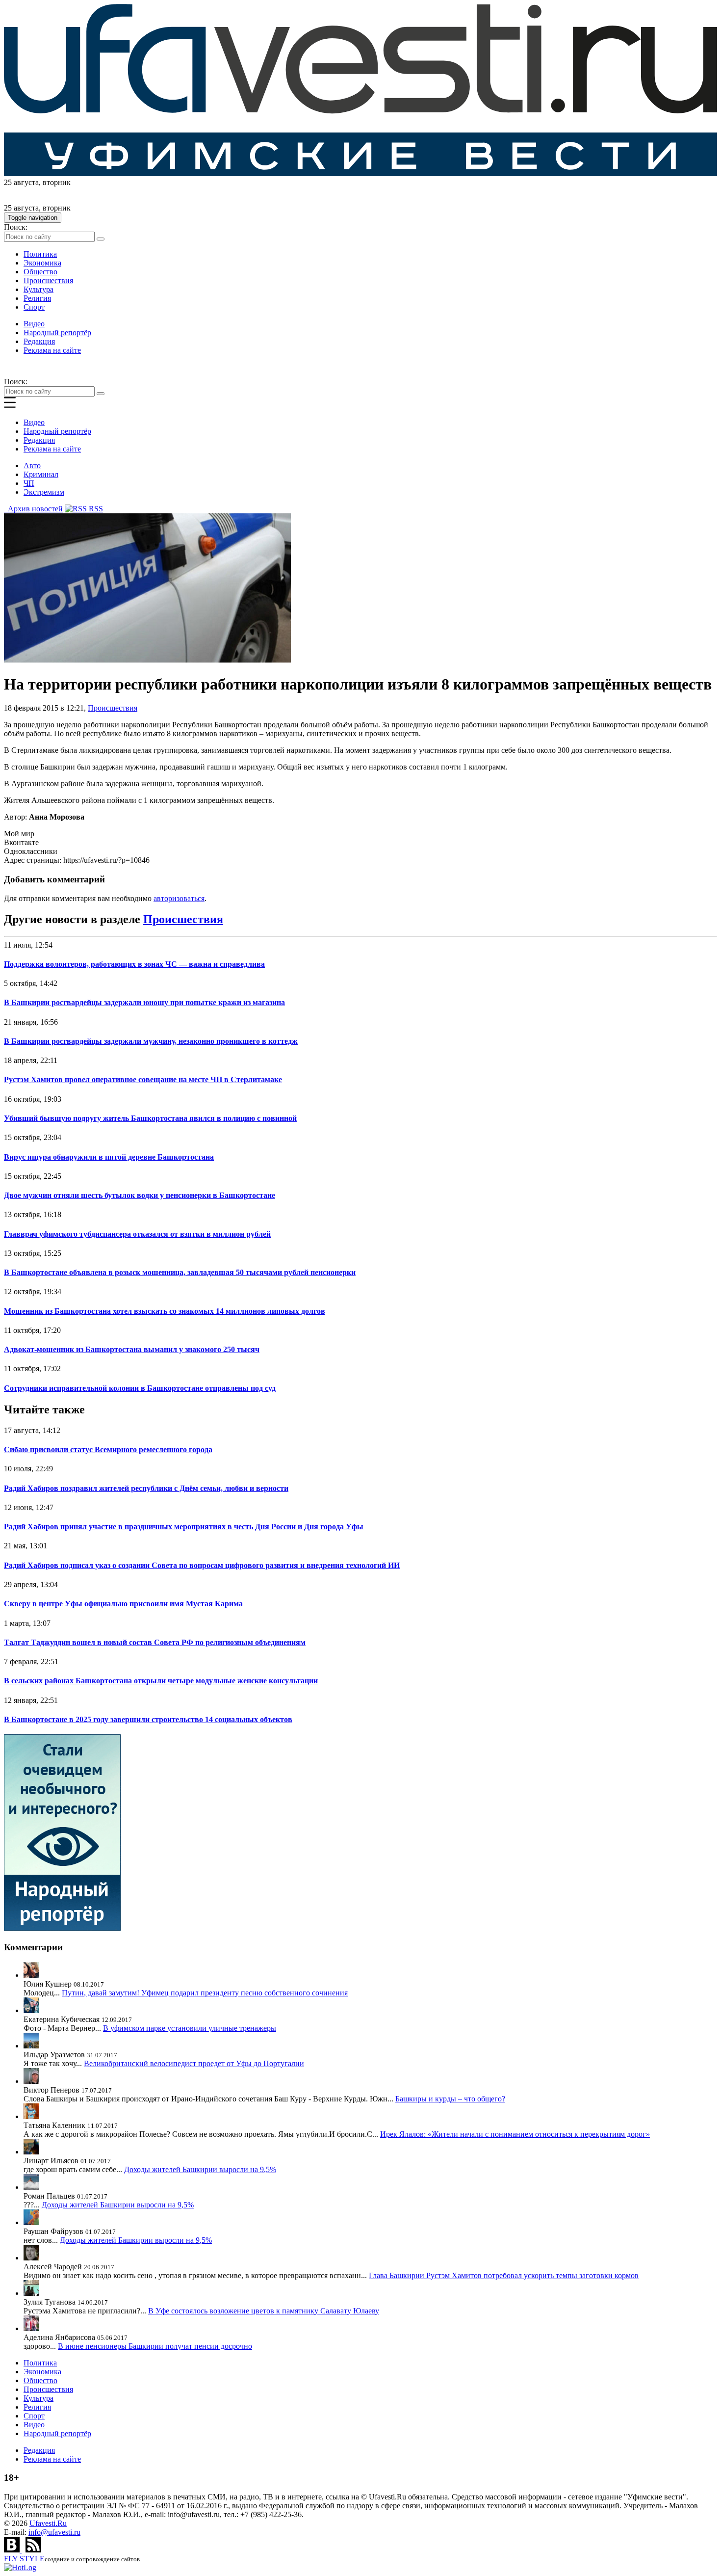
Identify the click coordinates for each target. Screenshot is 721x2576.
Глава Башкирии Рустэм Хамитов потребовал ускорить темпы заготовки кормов (504, 2275)
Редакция (39, 341)
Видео (34, 324)
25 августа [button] (21, 182)
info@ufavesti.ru (54, 2532)
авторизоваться (179, 898)
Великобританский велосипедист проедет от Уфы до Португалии (194, 2063)
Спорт (34, 307)
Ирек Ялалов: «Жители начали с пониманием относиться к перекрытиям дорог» (515, 2134)
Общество (40, 272)
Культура (39, 289)
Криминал (41, 474)
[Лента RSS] (33, 2550)
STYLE (24, 2559)
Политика (40, 254)
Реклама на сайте (52, 350)
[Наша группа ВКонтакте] (13, 2550)
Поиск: (16, 227)
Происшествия (48, 280)
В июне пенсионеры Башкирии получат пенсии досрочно (155, 2346)
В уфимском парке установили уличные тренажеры (190, 2028)
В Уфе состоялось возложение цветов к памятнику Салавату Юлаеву (264, 2311)
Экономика (42, 263)
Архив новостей (33, 509)
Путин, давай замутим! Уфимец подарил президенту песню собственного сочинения (205, 1993)
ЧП (29, 483)
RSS (95, 509)
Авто (32, 465)
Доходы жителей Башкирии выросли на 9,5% (200, 2169)
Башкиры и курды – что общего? (450, 2099)
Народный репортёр (57, 332)
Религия (37, 298)
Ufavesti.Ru (48, 2523)
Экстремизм (44, 492)
